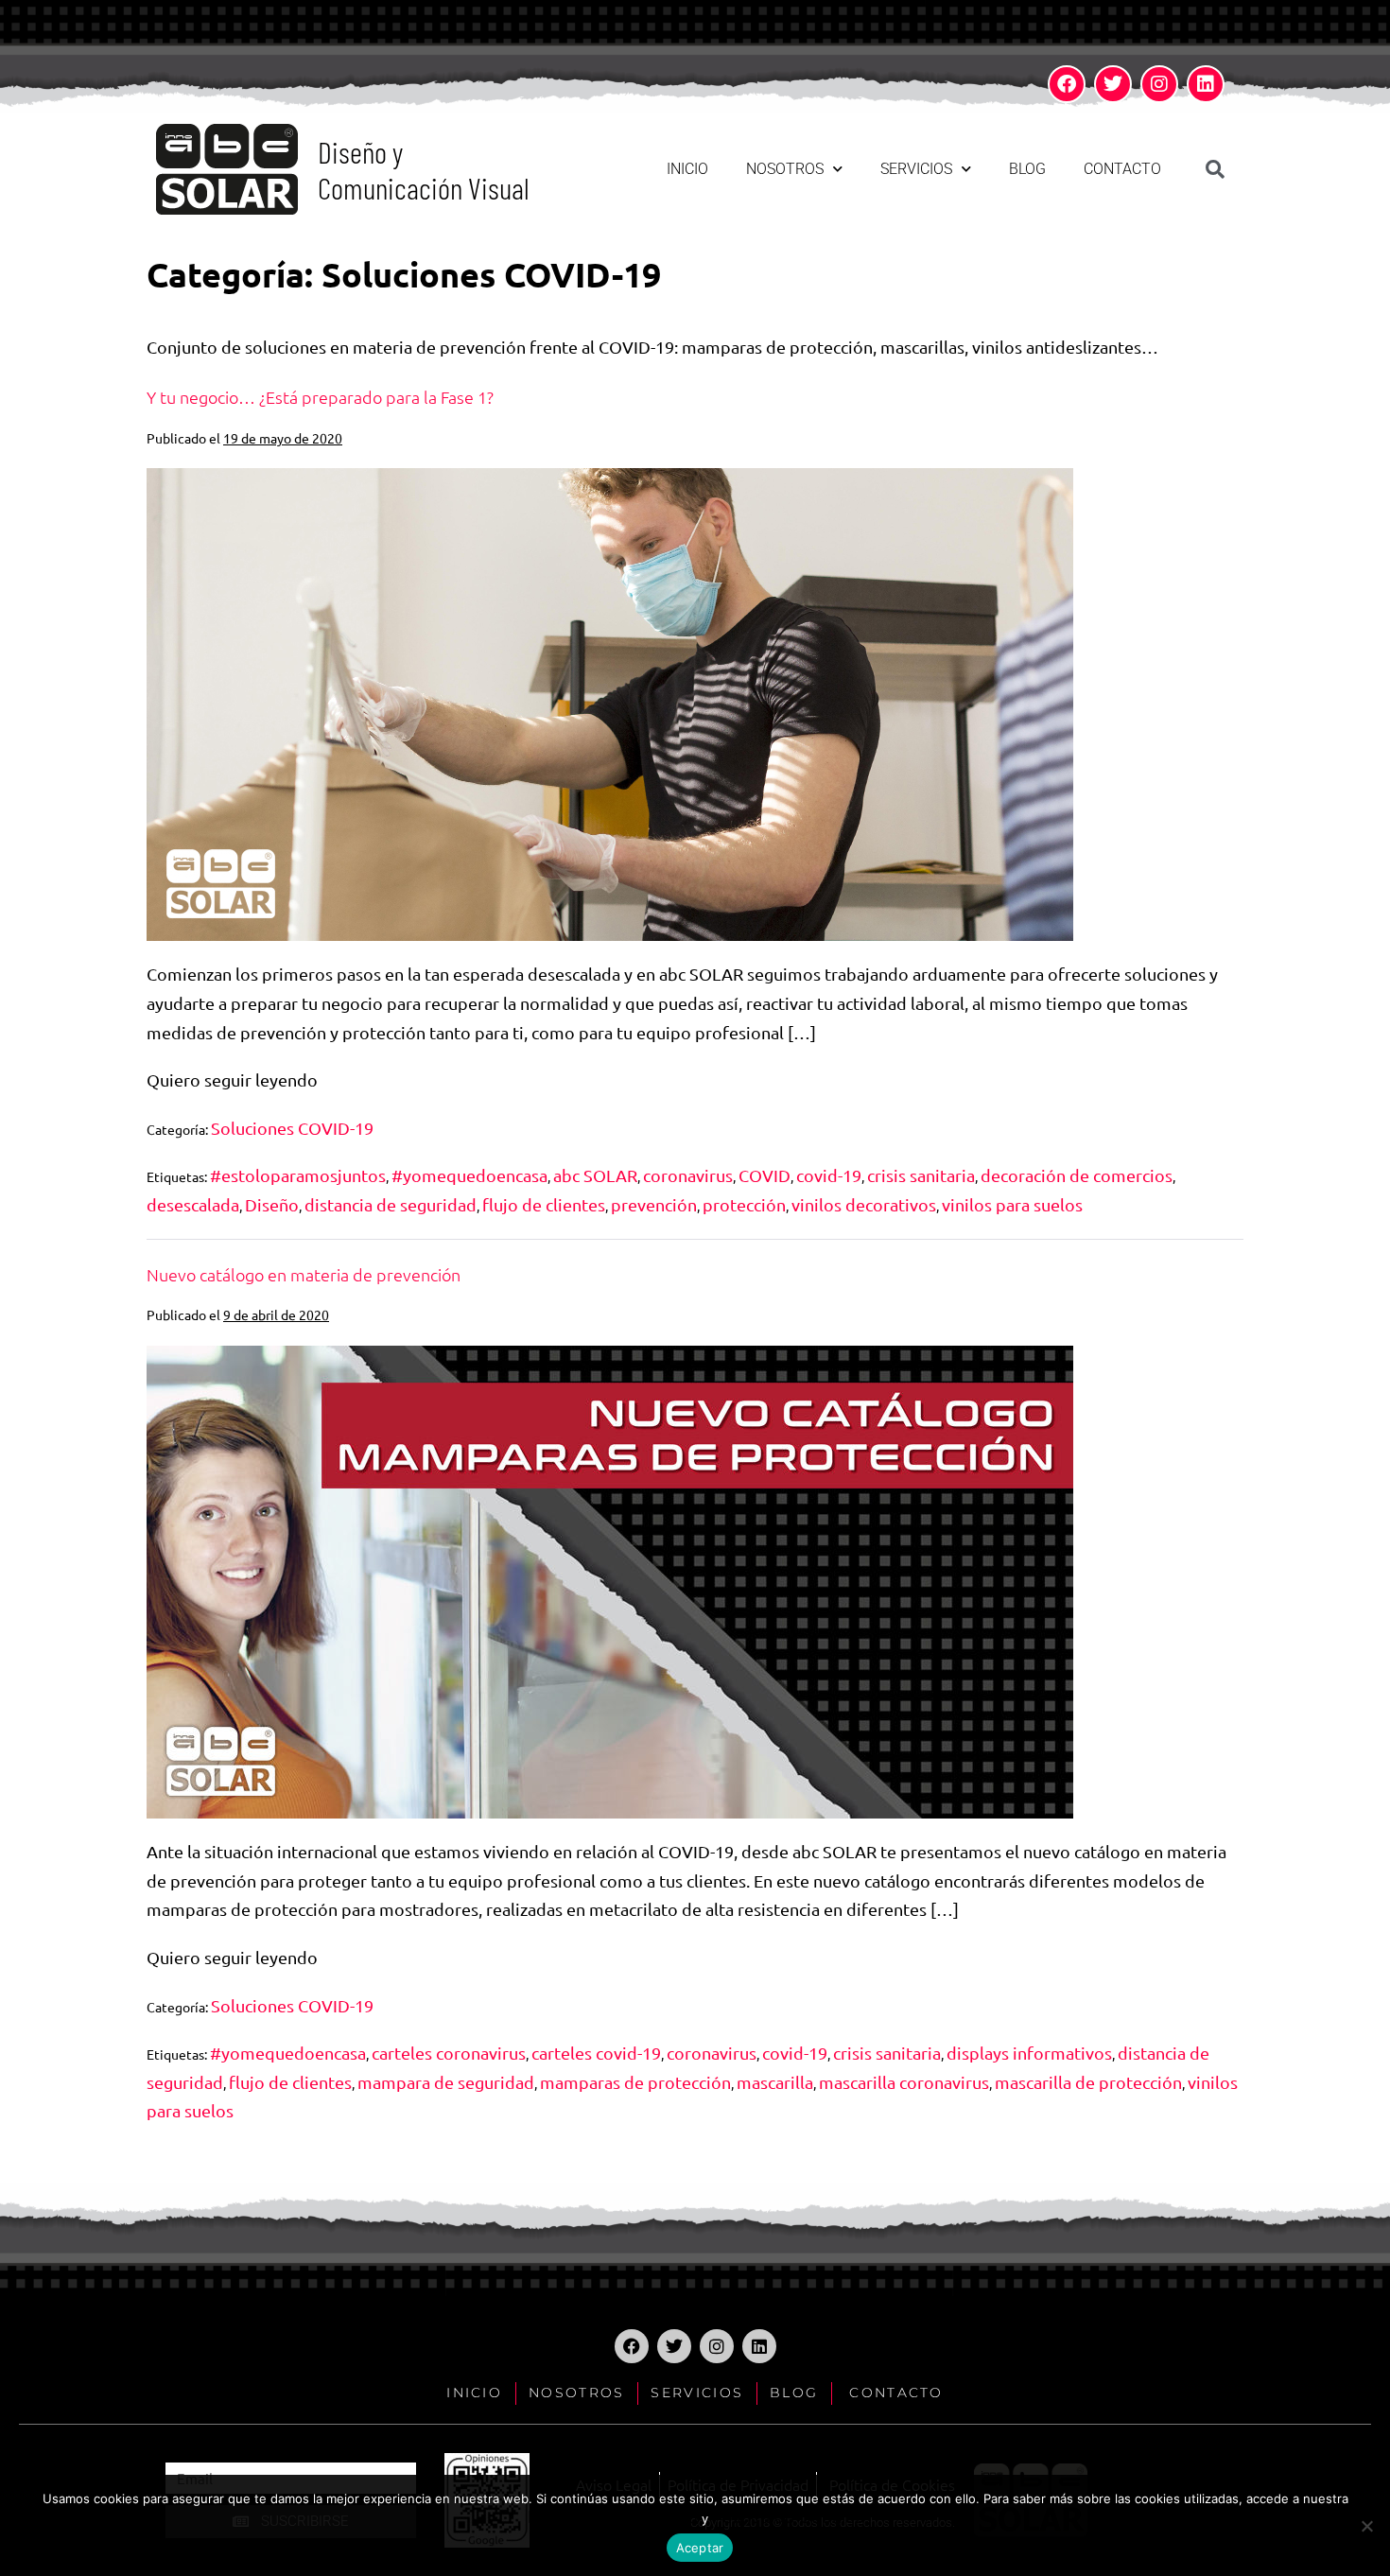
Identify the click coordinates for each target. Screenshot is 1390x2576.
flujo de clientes (544, 1204)
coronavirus (688, 1175)
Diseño (272, 1204)
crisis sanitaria (921, 1175)
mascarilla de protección (1088, 2082)
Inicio (687, 169)
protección (744, 1204)
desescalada (193, 1204)
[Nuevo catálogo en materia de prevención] (610, 1582)
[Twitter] (1113, 84)
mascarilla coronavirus (904, 2082)
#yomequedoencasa (469, 1175)
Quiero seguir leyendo (232, 1078)
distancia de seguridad (391, 1204)
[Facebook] (1067, 84)
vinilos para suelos (1012, 1204)
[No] (1366, 2526)
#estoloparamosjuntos (298, 1175)
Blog (1027, 169)
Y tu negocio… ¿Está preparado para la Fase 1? (320, 397)
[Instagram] (1159, 84)
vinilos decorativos (864, 1204)
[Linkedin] (1206, 84)
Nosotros (785, 169)
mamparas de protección (635, 2082)
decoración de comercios (1077, 1175)
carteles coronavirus (449, 2053)
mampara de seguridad (446, 2082)
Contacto (1122, 169)
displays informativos (1029, 2053)
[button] (1215, 169)
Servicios (916, 169)
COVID (764, 1175)
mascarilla (775, 2082)
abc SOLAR (595, 1175)
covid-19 (829, 1175)
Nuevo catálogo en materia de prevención (304, 1274)
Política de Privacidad (613, 2517)
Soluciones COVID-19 (292, 1128)
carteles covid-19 (596, 2053)
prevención (654, 1204)
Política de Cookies (788, 2517)
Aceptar (700, 2548)
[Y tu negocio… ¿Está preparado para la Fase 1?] (610, 705)
